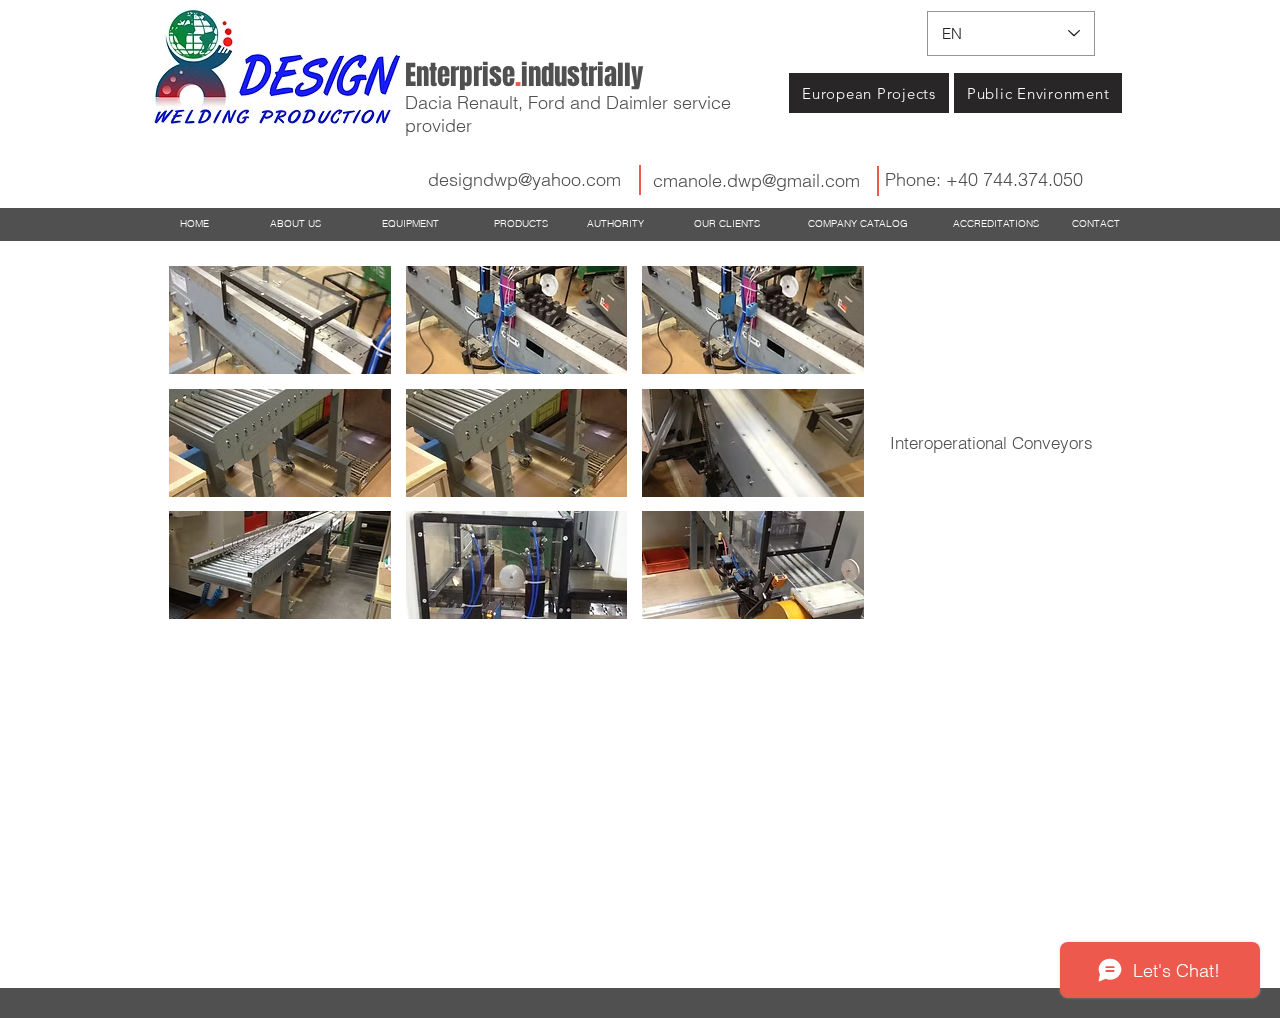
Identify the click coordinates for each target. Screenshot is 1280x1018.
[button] (280, 320)
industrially (524, 75)
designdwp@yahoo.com (524, 179)
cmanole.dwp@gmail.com (756, 180)
